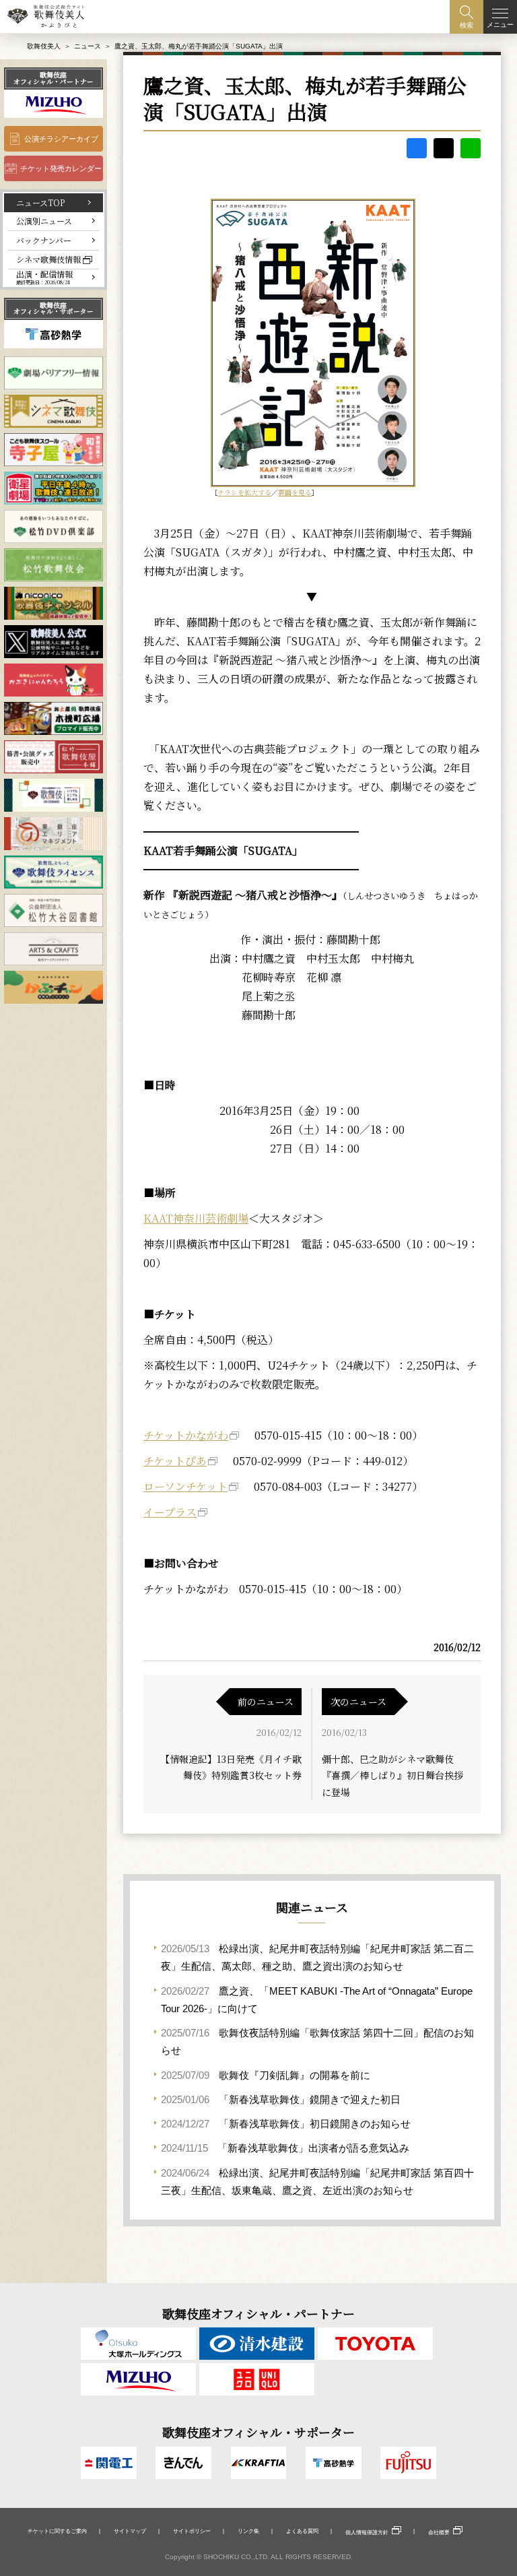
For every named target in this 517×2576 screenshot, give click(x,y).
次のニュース (358, 1702)
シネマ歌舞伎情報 (48, 259)
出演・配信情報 (44, 277)
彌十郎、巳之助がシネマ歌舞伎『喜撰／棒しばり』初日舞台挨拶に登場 (392, 1775)
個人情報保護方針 (367, 2532)
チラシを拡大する (244, 492)
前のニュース (266, 1702)
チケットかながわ (186, 1435)
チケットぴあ (175, 1461)
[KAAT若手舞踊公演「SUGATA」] (312, 343)
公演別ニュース (44, 221)
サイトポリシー (192, 2531)
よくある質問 (302, 2531)
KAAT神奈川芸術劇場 (196, 1218)
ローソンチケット (185, 1486)
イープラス (170, 1512)
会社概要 (439, 2532)
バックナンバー (44, 240)
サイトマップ (130, 2531)
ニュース (88, 46)
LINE (471, 148)
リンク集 (248, 2531)
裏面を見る (295, 492)
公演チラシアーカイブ (61, 139)
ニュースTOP (40, 202)
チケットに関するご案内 (57, 2531)
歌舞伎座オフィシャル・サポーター (54, 309)
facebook (417, 148)
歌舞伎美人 (44, 46)
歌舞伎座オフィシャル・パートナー (54, 78)
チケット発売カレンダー (61, 168)
